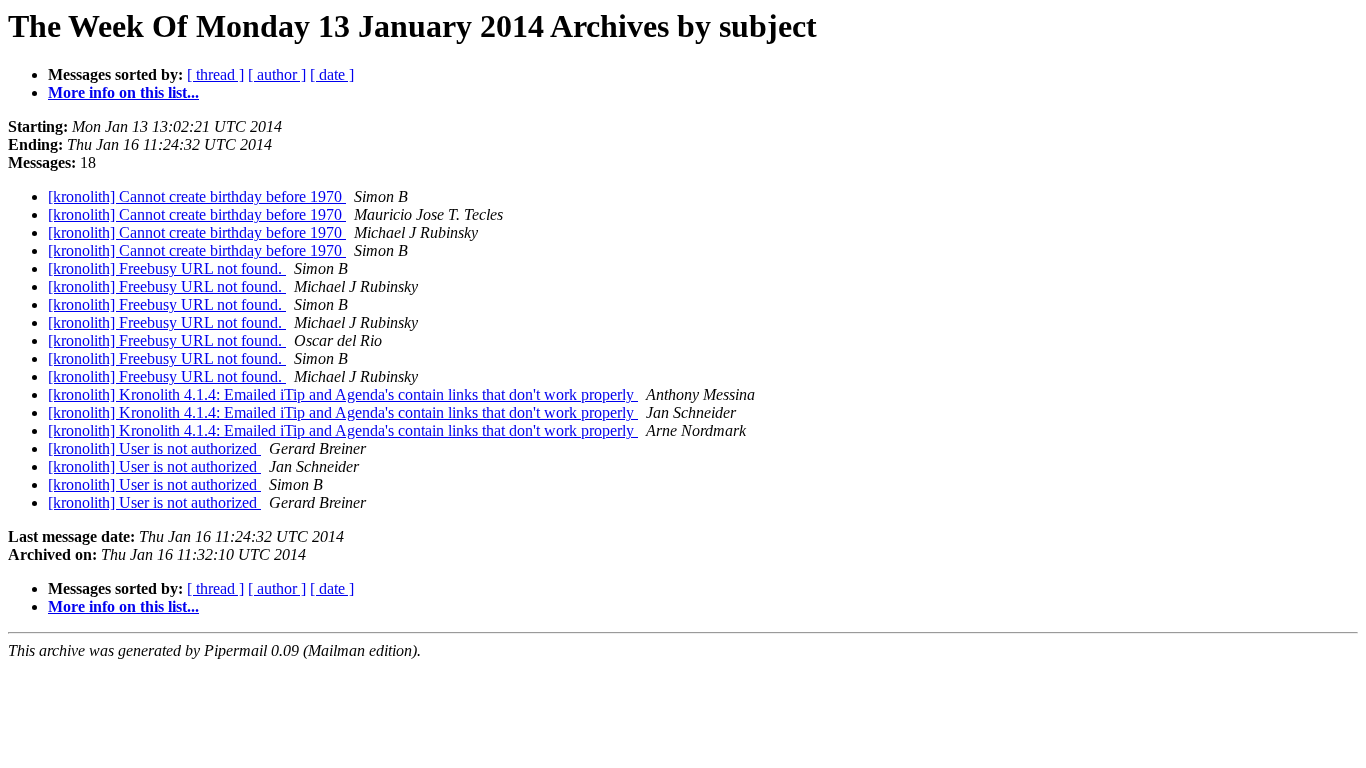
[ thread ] (215, 74)
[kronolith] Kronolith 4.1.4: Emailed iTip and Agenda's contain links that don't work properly (343, 394)
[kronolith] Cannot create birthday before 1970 (197, 196)
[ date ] (332, 74)
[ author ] (277, 74)
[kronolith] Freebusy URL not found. (167, 268)
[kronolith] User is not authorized (154, 448)
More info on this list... (123, 92)
